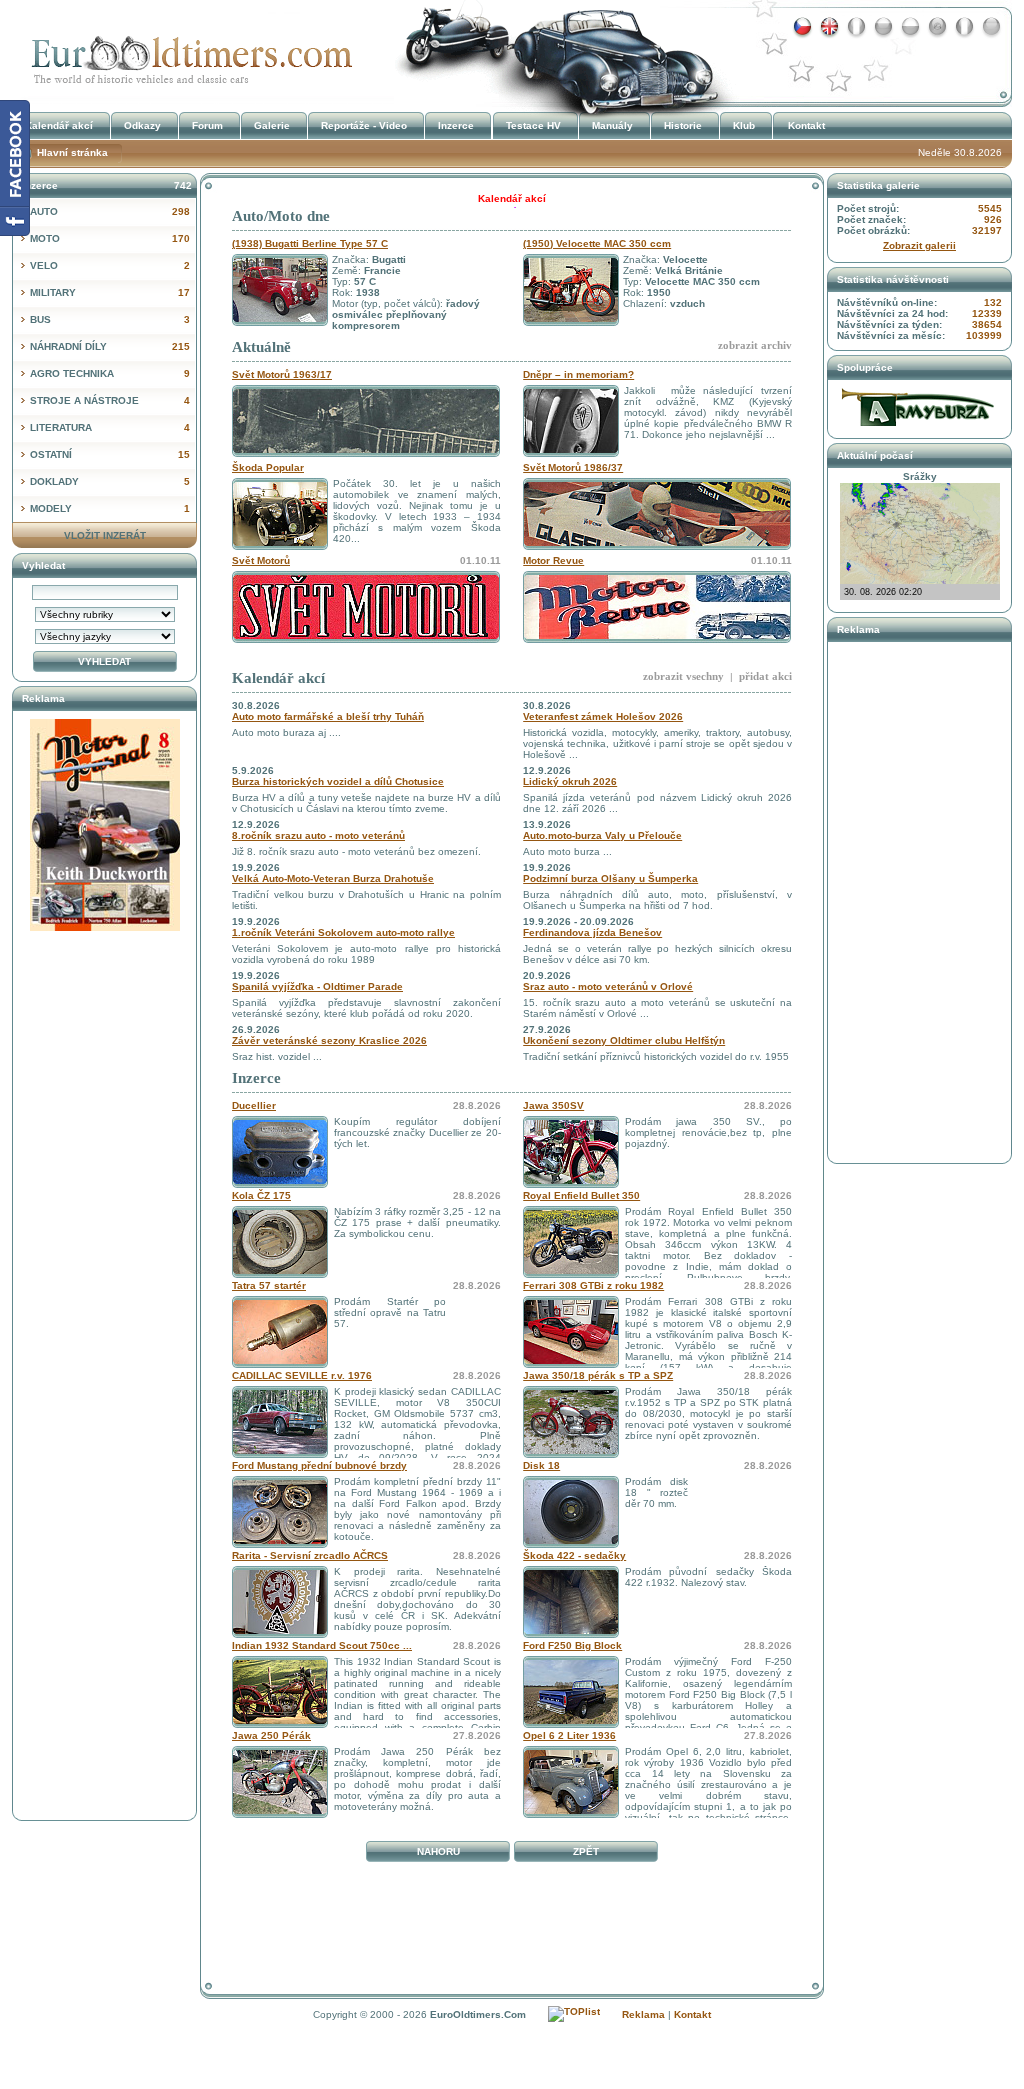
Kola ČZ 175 (261, 1195)
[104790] (571, 1634)
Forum (207, 125)
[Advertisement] (512, 1914)
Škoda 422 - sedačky (574, 1555)
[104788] (571, 1544)
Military (110, 292)
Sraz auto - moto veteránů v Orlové (608, 986)
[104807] (571, 1274)
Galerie (272, 125)
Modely (110, 508)
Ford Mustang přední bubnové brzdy (319, 1465)
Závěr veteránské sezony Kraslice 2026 (329, 1040)
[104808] (571, 1814)
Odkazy (142, 125)
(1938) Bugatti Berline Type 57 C (310, 243)
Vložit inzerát (105, 535)
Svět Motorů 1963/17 (282, 374)
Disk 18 (541, 1465)
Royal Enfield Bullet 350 (581, 1195)
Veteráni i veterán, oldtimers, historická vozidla (187, 53)
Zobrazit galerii (919, 245)
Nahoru (438, 1851)
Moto (110, 238)
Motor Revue (553, 560)
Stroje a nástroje (110, 400)
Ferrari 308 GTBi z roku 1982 (593, 1285)
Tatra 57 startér (269, 1285)
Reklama (643, 2014)
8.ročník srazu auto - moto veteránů (318, 835)
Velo (110, 265)
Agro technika (110, 373)
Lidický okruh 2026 (570, 781)
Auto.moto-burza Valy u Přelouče (602, 835)
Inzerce (256, 1078)
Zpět (586, 1851)
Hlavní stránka (72, 152)
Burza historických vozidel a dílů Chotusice (338, 781)
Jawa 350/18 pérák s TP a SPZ (598, 1375)
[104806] (280, 1274)
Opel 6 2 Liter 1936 (569, 1735)
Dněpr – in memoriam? (578, 374)
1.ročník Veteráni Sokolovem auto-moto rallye (343, 932)
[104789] (571, 1724)
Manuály (612, 125)
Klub (744, 125)
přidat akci (765, 676)
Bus (110, 319)
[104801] (280, 1364)
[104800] (571, 1364)
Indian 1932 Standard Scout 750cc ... (322, 1645)
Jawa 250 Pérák (271, 1735)
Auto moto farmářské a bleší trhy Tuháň (328, 716)
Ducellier (254, 1105)
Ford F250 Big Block (572, 1645)
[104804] (280, 1454)
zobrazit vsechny (683, 676)
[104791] (280, 1724)
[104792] (280, 1634)
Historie (683, 125)
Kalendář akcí (278, 678)
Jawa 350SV (553, 1105)
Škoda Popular (268, 467)
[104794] (280, 1184)
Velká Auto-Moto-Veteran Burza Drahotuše (333, 878)
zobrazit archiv (755, 345)
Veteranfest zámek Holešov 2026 (603, 716)
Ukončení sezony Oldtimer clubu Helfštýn (624, 1040)
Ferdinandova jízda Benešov (592, 932)
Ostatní (110, 454)
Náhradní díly (110, 346)
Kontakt (806, 125)
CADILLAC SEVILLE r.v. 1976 (302, 1375)
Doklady (110, 481)
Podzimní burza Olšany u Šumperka (610, 878)
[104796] (280, 1544)
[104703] (280, 1814)
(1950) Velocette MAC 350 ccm (597, 243)
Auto (110, 211)
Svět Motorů (261, 560)
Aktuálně (261, 347)
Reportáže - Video (364, 125)
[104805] (571, 1454)
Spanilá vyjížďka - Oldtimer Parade (317, 986)
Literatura (110, 427)
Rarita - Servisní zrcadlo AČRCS (310, 1555)
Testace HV (533, 125)
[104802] (571, 1184)
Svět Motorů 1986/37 (573, 467)
